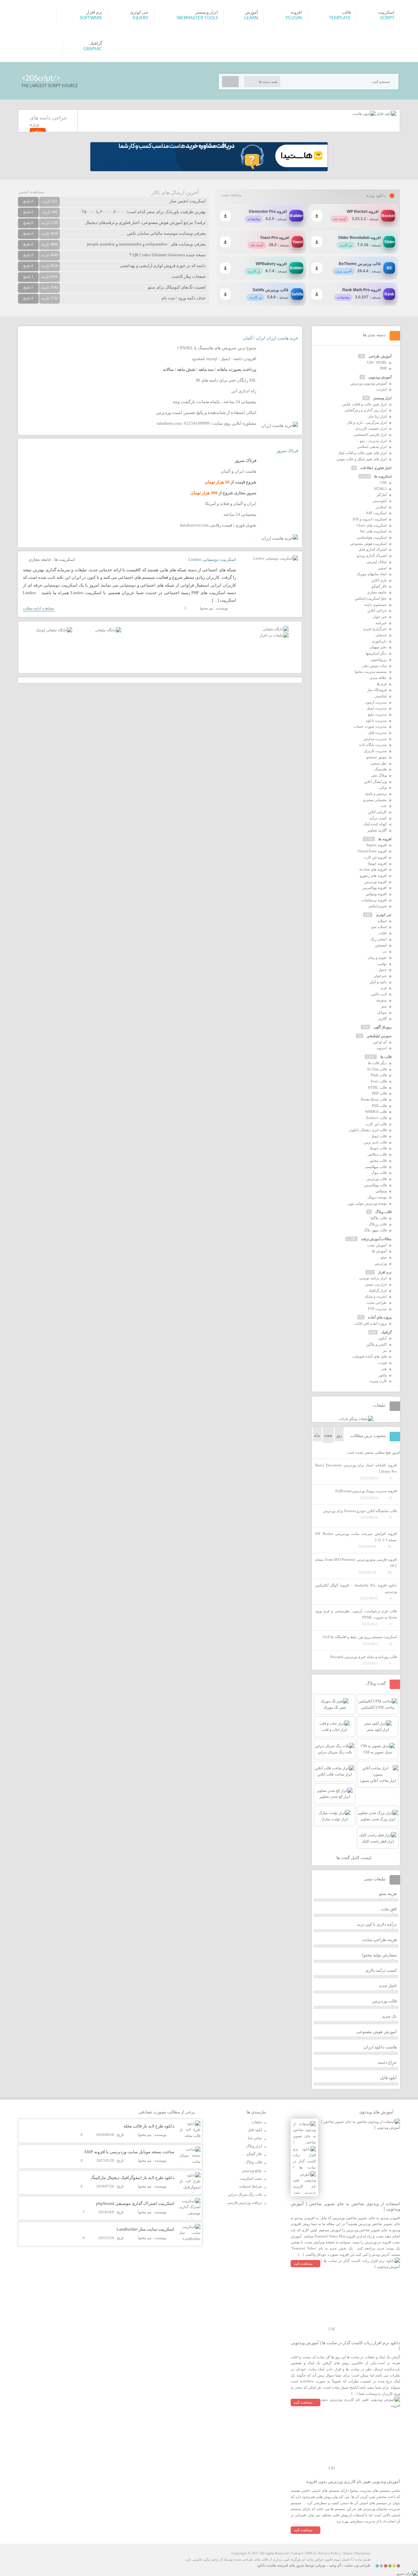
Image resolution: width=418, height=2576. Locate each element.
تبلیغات (257, 2122)
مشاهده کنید (303, 2264)
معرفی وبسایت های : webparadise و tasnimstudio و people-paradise (146, 244)
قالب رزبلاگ (378, 1224)
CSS (384, 482)
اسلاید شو (379, 927)
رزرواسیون (379, 659)
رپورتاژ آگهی (383, 1027)
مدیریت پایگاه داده (373, 745)
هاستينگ (381, 769)
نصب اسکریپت (251, 2178)
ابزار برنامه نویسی (373, 1278)
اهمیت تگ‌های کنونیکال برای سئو (177, 287)
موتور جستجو (377, 757)
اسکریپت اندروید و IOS (370, 519)
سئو (384, 1257)
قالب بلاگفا (379, 1218)
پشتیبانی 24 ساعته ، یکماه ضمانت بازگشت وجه (215, 402)
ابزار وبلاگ (254, 2146)
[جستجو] (230, 82)
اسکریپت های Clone (372, 525)
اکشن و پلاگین (376, 1344)
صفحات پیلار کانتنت (189, 276)
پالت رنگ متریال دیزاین (245, 2194)
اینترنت (381, 389)
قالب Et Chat (377, 1069)
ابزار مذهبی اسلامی (372, 447)
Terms (347, 2553)
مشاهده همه (232, 195)
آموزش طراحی (380, 356)
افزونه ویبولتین (376, 894)
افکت (383, 933)
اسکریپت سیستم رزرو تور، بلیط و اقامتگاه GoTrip (360, 1637)
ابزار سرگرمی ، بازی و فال (367, 422)
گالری (382, 1019)
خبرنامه (381, 623)
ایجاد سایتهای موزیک (372, 574)
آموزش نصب (377, 1245)
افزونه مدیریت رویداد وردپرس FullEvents (366, 1491)
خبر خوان (380, 617)
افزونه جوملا (377, 863)
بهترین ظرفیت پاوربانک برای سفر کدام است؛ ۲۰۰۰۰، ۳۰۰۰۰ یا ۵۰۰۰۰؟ (144, 212)
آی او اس (380, 1042)
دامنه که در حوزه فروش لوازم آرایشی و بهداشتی (163, 266)
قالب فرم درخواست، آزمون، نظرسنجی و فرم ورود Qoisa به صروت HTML (356, 1614)
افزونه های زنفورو (373, 876)
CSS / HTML (377, 362)
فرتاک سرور (287, 451)
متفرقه (381, 1000)
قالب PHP (379, 1093)
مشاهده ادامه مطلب (39, 608)
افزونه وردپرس (376, 882)
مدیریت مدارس (375, 739)
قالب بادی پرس (375, 1142)
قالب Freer (379, 1081)
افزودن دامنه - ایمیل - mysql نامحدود (224, 359)
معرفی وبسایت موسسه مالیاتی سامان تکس (166, 233)
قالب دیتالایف (377, 1154)
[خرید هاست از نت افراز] (274, 635)
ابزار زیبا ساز (377, 416)
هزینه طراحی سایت (379, 1940)
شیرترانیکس (378, 906)
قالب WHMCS (376, 1112)
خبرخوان (380, 976)
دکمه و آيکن (378, 982)
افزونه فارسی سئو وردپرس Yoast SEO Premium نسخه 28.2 (356, 1563)
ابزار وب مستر (376, 1284)
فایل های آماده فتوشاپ (370, 1356)
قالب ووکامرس (376, 1185)
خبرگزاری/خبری (375, 629)
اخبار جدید (388, 1986)
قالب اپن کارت (376, 1124)
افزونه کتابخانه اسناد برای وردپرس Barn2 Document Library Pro (356, 1468)
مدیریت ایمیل (377, 708)
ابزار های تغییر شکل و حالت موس (362, 459)
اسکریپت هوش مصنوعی (368, 544)
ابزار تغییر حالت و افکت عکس (364, 404)
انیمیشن (381, 945)
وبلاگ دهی (379, 775)
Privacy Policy (329, 2553)
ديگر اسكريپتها (376, 653)
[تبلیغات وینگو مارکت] (356, 1419)
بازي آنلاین (379, 580)
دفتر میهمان (378, 647)
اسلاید (382, 921)
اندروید (382, 1048)
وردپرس (381, 1263)
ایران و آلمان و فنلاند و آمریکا (231, 504)
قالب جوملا (378, 1148)
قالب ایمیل (379, 1136)
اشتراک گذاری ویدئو (372, 556)
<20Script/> (41, 78)
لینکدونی (380, 696)
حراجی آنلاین (377, 610)
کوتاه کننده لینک (375, 824)
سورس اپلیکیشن (379, 1036)
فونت (383, 1363)
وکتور (383, 1375)
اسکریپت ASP (376, 513)
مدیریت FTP (377, 1309)
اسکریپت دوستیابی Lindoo (212, 559)
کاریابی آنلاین (377, 812)
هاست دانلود (266, 2565)
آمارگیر (382, 495)
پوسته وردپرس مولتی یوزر (367, 1203)
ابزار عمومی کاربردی (371, 428)
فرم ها (382, 684)
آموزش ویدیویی (380, 377)
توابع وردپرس (252, 2170)
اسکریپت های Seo (373, 531)
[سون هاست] (364, 114)
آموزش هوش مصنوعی (377, 2032)
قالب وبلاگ (383, 1212)
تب (384, 951)
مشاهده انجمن (31, 192)
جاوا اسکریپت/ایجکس (371, 598)
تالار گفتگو (379, 586)
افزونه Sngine (376, 845)
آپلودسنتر (380, 501)
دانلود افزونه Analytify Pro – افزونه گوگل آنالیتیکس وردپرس (356, 1588)
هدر (384, 1369)
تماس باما (255, 2138)
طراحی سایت (376, 1303)
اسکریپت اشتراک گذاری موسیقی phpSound (135, 2203)
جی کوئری (384, 915)
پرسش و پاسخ (376, 794)
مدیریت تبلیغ (377, 714)
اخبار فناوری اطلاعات (376, 468)
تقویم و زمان (377, 957)
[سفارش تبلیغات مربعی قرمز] (54, 630)
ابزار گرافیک (378, 1290)
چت (384, 806)
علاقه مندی (378, 678)
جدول (382, 970)
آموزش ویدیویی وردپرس (369, 383)
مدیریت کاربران (375, 751)
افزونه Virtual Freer (372, 851)
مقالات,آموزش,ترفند (376, 1239)
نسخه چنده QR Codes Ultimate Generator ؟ (168, 255)
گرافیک (386, 1332)
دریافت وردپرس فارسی (245, 2203)
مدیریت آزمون (376, 702)
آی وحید (335, 2565)
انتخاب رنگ (378, 939)
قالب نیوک (379, 1173)
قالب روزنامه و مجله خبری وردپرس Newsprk (363, 1657)
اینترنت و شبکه (376, 1296)
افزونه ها (385, 839)
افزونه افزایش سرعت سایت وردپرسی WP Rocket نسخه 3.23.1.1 (356, 1537)
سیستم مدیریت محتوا (371, 672)
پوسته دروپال (377, 1197)
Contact (297, 2553)
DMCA (311, 2553)
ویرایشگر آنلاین (375, 782)
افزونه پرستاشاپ (374, 900)
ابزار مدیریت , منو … (371, 441)
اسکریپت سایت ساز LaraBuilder (145, 2229)
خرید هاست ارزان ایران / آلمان (271, 338)
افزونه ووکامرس (375, 888)
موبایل (382, 1012)
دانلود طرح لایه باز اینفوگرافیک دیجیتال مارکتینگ (132, 2178)
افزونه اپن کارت (375, 857)
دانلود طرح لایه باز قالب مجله (149, 2126)
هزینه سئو (388, 1894)
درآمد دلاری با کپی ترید (377, 1924)
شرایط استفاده (251, 2186)
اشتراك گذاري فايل (373, 549)
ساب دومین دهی (374, 666)
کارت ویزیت (378, 1381)
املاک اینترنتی (377, 562)
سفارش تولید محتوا (379, 1955)
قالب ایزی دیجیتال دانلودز (368, 1130)
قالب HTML (377, 1087)
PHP (383, 368)
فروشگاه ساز (377, 690)
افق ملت (389, 1909)
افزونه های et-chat (373, 869)
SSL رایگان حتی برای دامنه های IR (226, 380)
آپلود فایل (388, 2078)
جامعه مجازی (40, 559)
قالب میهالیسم (376, 1167)
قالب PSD (379, 1106)
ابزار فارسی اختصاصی (370, 435)
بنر (385, 1351)
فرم (384, 988)
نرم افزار (385, 1272)
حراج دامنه (387, 2062)
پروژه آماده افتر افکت (370, 1323)
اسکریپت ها (65, 559)
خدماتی (381, 635)
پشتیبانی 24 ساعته (240, 514)
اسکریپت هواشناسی (372, 537)
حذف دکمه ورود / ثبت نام (184, 298)
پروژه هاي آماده (380, 1317)
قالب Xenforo (376, 1118)
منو (384, 1006)
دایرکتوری (379, 641)
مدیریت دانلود (376, 720)
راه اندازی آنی (244, 391)
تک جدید (389, 2016)
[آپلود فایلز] (386, 114)
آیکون (382, 1338)
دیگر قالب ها (377, 1063)
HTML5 (380, 489)
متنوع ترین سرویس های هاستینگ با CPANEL (217, 348)
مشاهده (38, 131)
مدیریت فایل (377, 733)
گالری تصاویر (377, 830)
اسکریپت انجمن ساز (188, 201)
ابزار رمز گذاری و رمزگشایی (366, 410)
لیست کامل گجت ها (354, 1858)
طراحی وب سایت (357, 2565)
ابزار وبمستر (382, 398)
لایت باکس (379, 994)
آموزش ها (379, 1251)
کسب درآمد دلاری (381, 1970)
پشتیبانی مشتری (375, 800)
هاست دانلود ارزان (380, 2047)
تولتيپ (382, 964)
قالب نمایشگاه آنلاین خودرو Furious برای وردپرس (360, 1511)
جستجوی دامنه (376, 605)
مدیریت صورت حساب (370, 726)
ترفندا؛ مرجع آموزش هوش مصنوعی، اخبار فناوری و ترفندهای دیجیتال (145, 222)
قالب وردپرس (377, 1179)
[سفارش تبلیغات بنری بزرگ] (276, 629)
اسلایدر (381, 507)
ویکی (383, 787)
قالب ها (386, 1057)
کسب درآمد (378, 818)
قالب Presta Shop (374, 1099)
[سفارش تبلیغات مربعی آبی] (108, 630)
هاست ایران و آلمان (239, 471)
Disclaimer (363, 2553)
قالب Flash (379, 1075)
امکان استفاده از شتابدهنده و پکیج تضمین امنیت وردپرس (206, 412)
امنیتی (382, 568)
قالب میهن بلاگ (375, 1230)
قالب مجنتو (378, 1161)
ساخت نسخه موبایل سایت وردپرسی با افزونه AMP (129, 2152)
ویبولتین (381, 1191)
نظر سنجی (379, 763)
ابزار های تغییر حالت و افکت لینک (362, 453)
